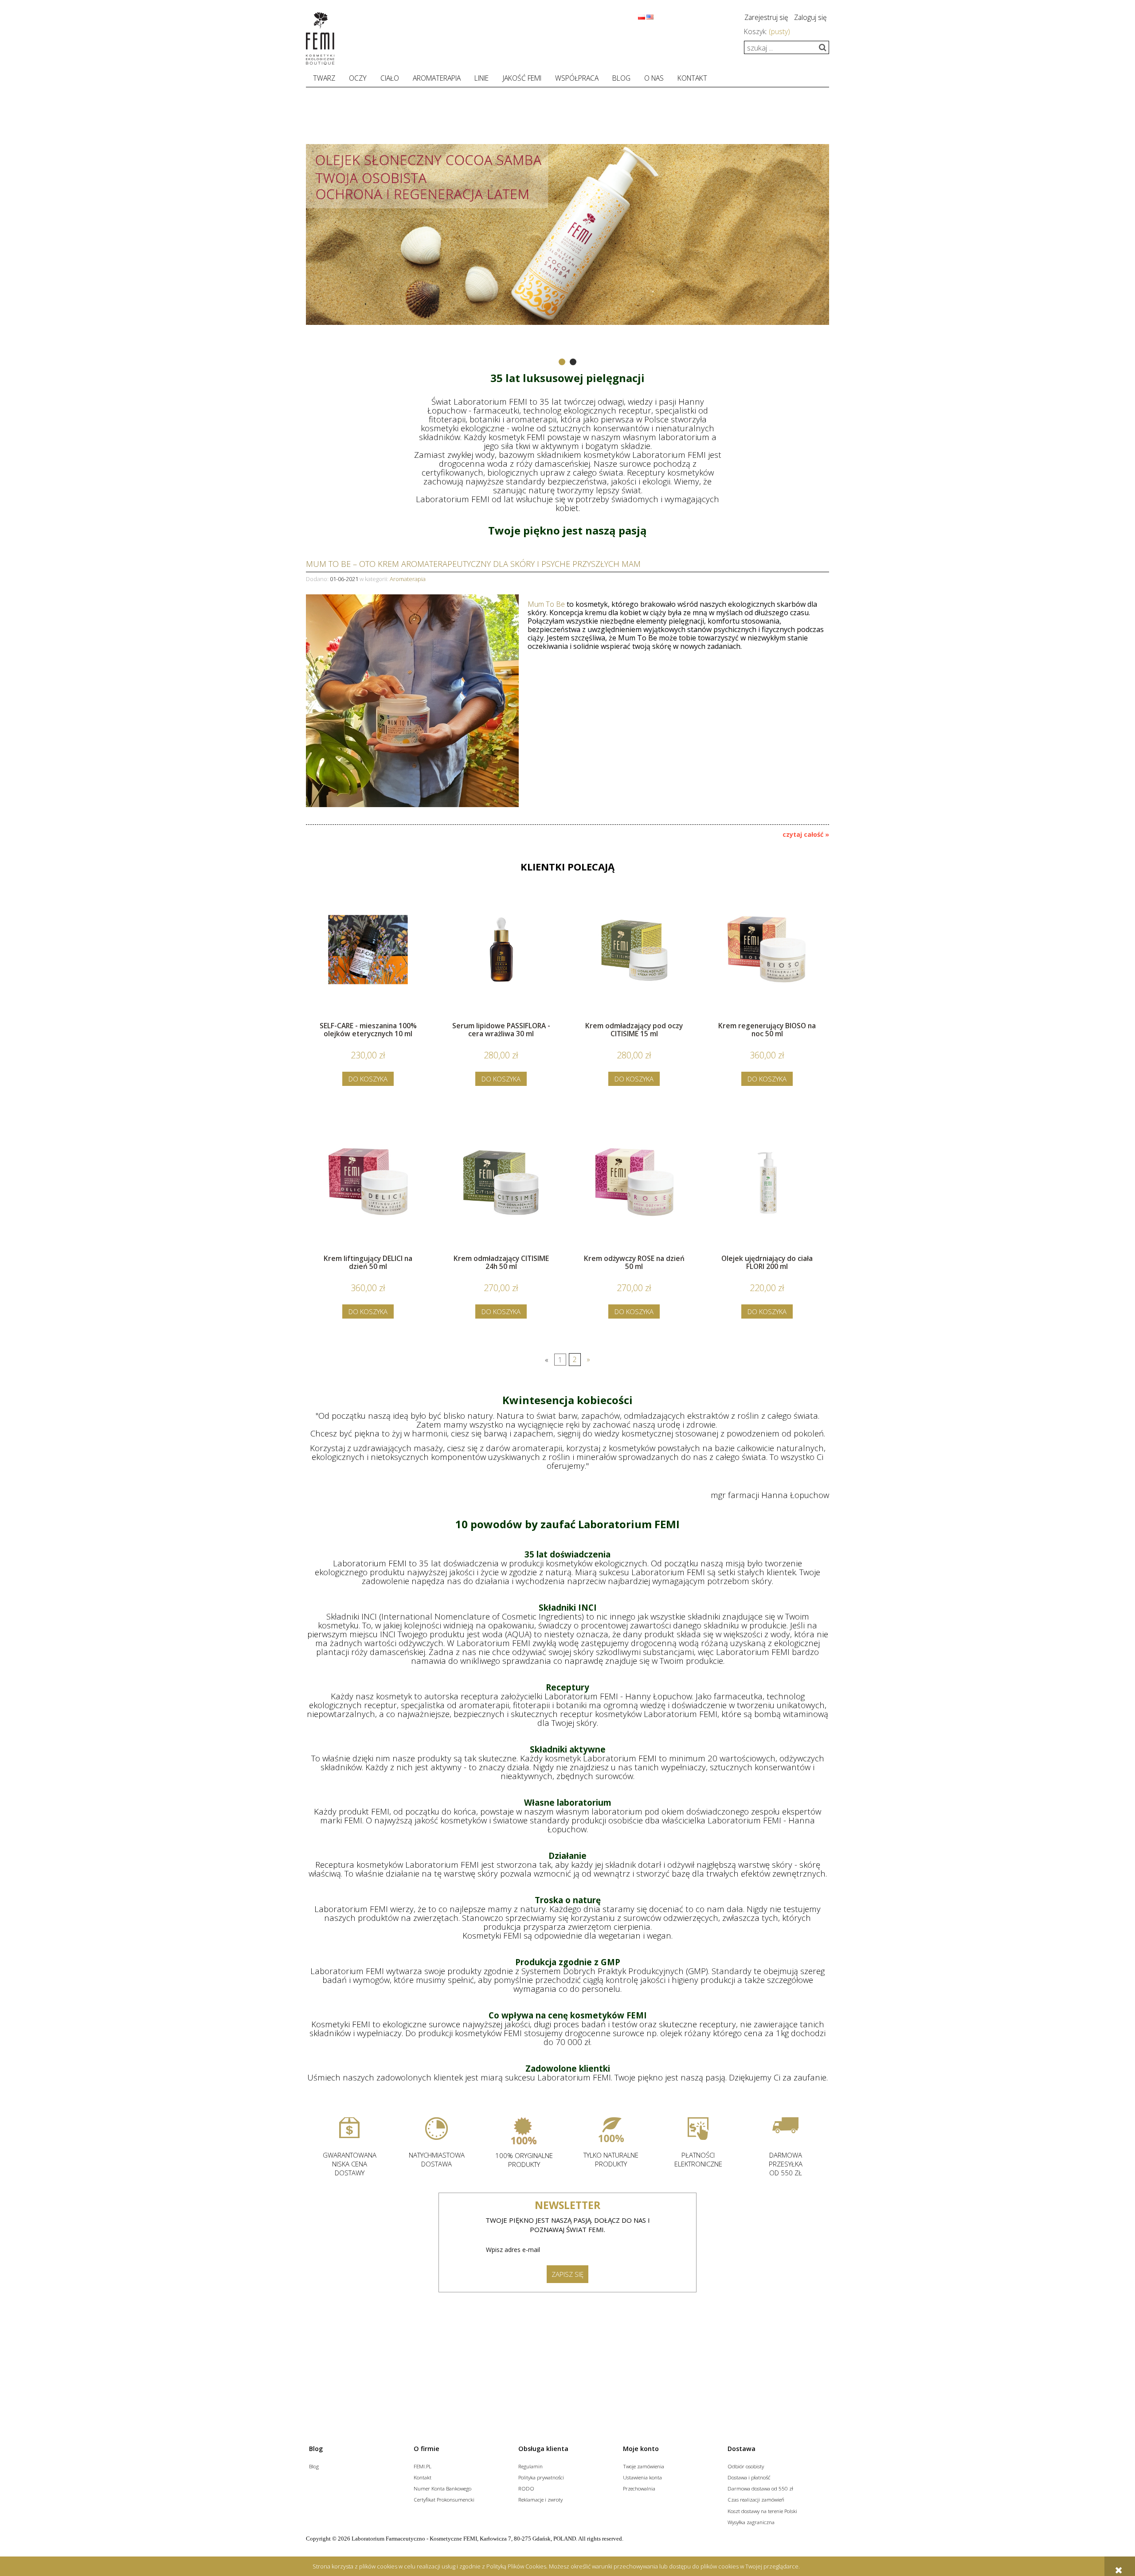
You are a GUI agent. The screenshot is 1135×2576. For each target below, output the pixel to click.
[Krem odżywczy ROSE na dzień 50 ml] (634, 1194)
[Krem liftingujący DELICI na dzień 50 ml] (368, 1194)
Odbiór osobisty (746, 2466)
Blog (314, 2466)
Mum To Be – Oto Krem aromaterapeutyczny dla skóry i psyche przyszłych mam (473, 563)
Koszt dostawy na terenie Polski (762, 2511)
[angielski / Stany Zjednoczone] (650, 16)
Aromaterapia (408, 579)
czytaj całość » (806, 835)
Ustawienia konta (642, 2477)
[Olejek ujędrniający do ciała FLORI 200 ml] (767, 1194)
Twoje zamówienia (644, 2466)
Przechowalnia (639, 2488)
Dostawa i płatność (749, 2477)
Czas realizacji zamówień (756, 2499)
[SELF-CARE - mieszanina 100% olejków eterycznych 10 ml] (368, 962)
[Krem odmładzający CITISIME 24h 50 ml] (501, 1194)
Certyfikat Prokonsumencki (444, 2499)
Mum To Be (546, 604)
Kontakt (423, 2477)
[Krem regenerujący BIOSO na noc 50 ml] (767, 962)
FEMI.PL (423, 2466)
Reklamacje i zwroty (540, 2499)
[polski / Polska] (642, 16)
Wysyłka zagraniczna (751, 2522)
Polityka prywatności (541, 2477)
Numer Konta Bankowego (442, 2488)
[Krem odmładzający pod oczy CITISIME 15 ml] (634, 962)
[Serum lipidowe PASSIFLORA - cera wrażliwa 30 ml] (501, 962)
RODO (526, 2488)
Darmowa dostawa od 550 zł (760, 2488)
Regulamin (530, 2466)
